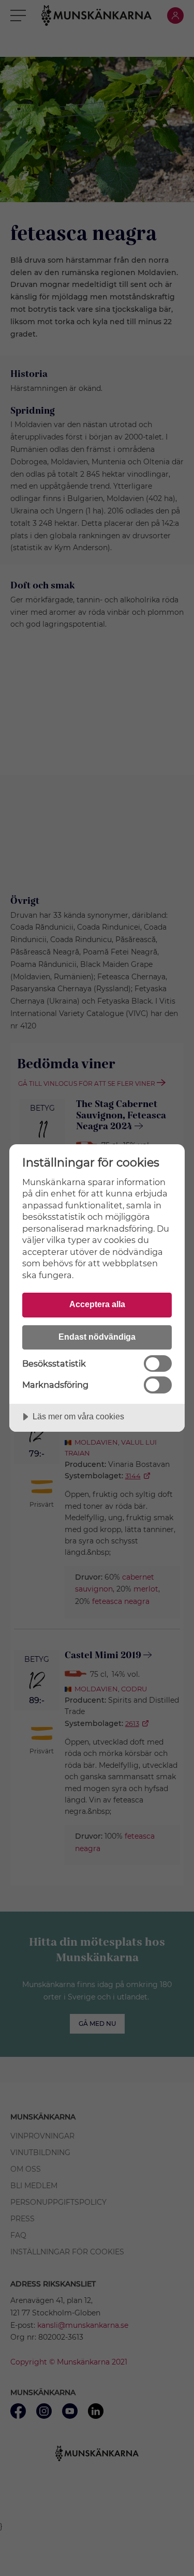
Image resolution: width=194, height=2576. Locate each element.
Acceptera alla (97, 1304)
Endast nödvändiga (97, 1337)
